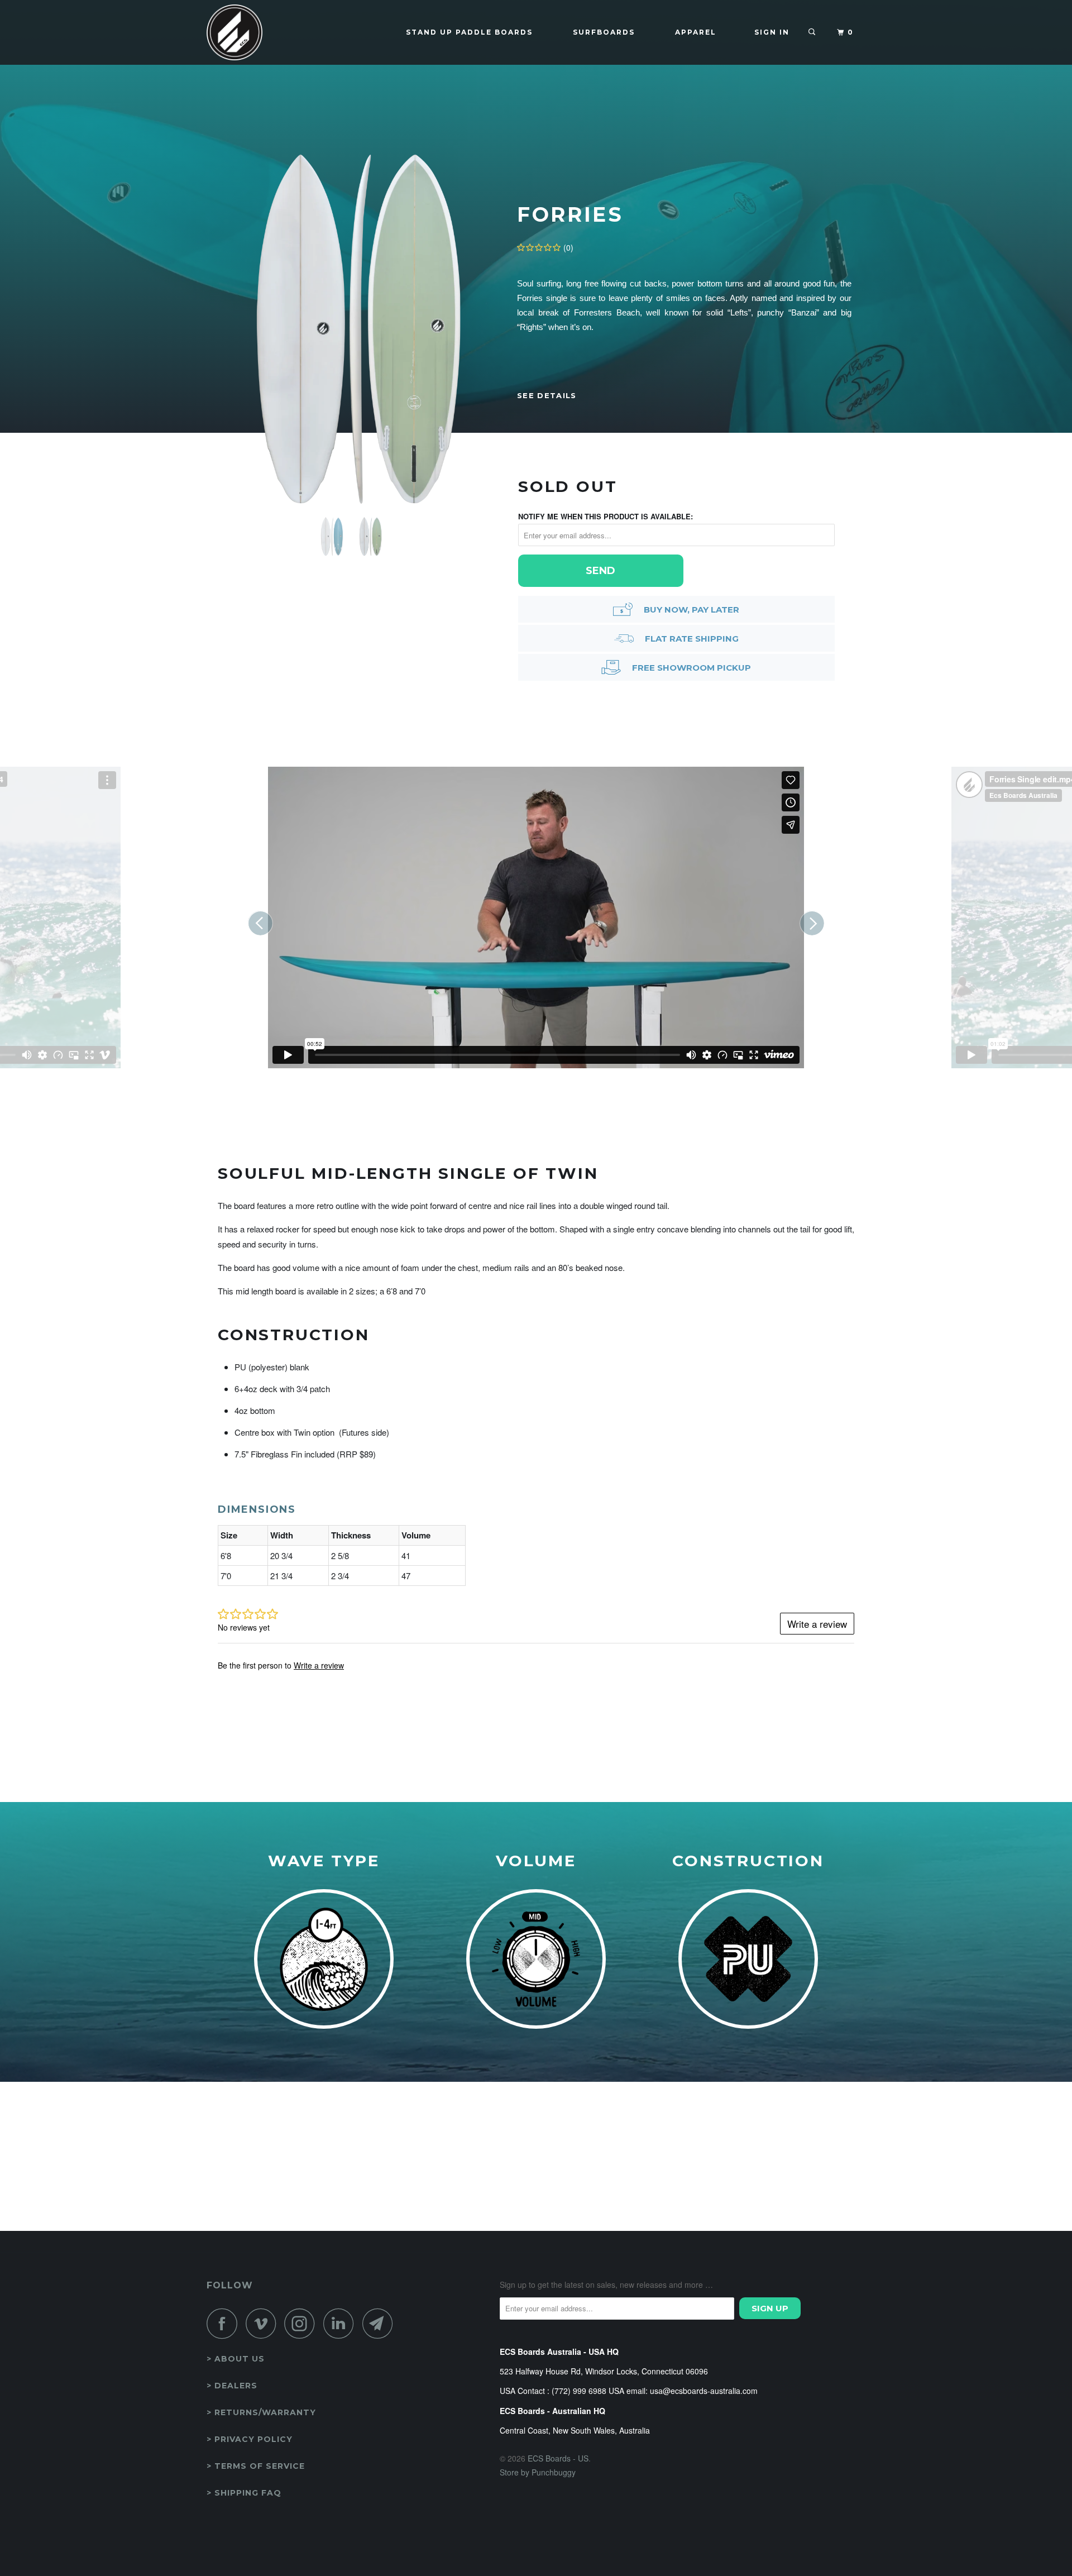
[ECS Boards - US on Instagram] (303, 2323)
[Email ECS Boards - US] (381, 2323)
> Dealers (232, 2386)
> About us (236, 2359)
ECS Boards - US (558, 2458)
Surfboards (604, 32)
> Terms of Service (256, 2466)
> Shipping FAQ (244, 2493)
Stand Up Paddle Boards (469, 32)
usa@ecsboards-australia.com (704, 2391)
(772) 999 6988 (579, 2391)
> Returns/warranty (261, 2412)
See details (547, 395)
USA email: (628, 2391)
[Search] (813, 32)
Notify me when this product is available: (606, 516)
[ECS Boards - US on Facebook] (225, 2323)
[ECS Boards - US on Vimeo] (264, 2323)
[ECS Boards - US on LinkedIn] (342, 2323)
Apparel (696, 32)
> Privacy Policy (250, 2439)
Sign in (772, 32)
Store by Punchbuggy (538, 2472)
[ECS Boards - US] (264, 32)
